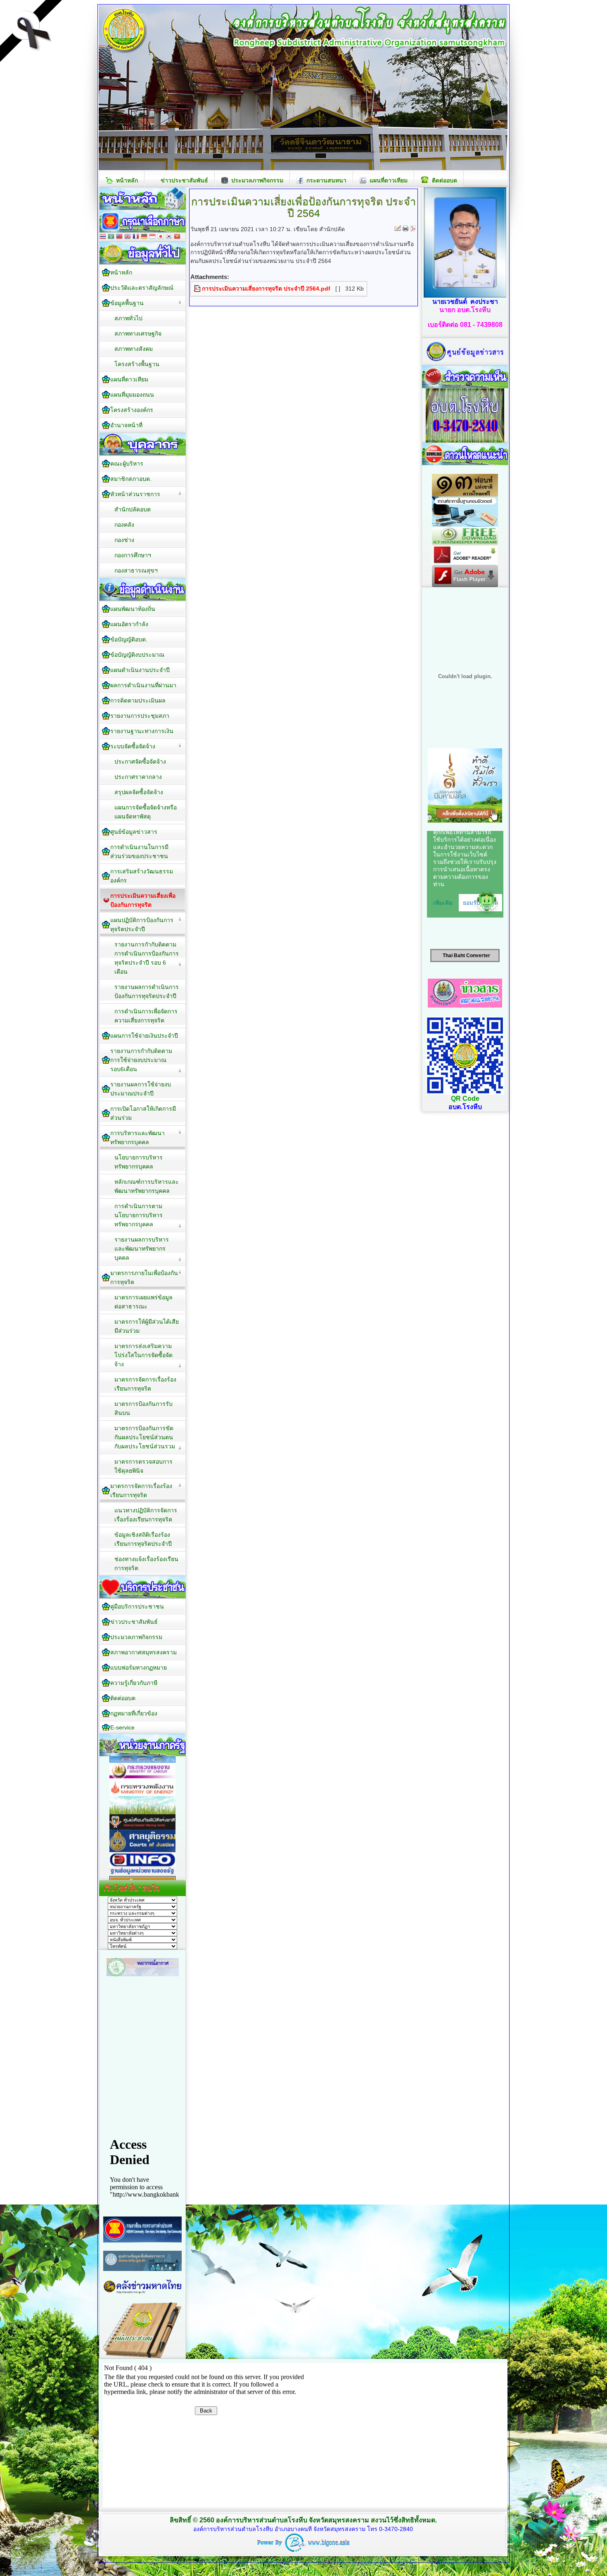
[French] (136, 237)
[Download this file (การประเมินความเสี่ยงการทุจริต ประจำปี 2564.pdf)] (198, 289)
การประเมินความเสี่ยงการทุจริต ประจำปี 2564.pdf (266, 289)
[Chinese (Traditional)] (119, 237)
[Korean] (169, 237)
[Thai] (103, 237)
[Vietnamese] (177, 237)
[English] (128, 237)
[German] (144, 237)
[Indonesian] (152, 237)
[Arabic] (111, 237)
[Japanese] (161, 237)
